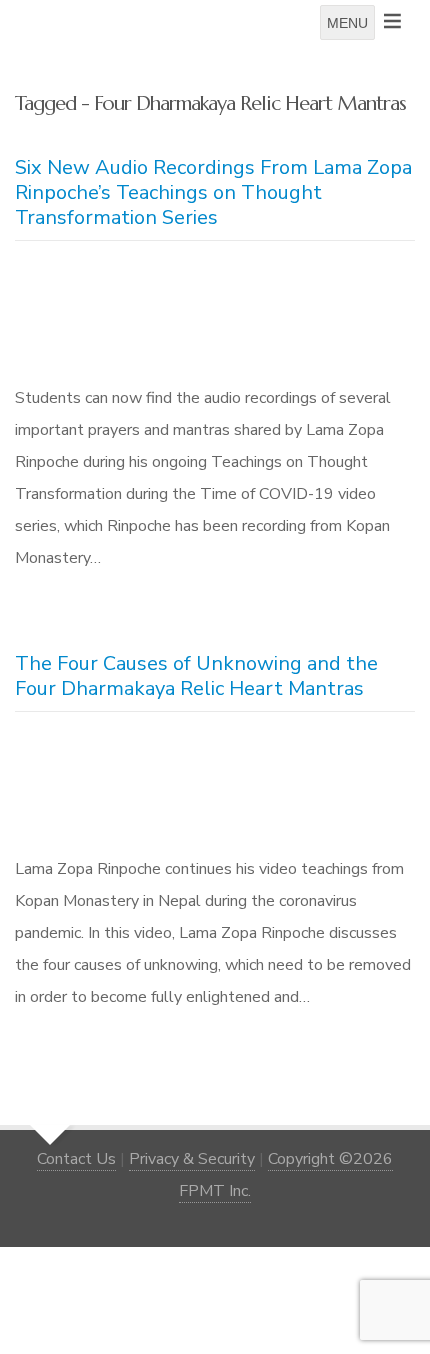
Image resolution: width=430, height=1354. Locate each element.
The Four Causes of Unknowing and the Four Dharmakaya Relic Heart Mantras (196, 676)
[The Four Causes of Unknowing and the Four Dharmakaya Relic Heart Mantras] (215, 788)
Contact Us (76, 1159)
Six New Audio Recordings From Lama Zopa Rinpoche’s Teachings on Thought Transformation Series (213, 192)
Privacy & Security (192, 1159)
